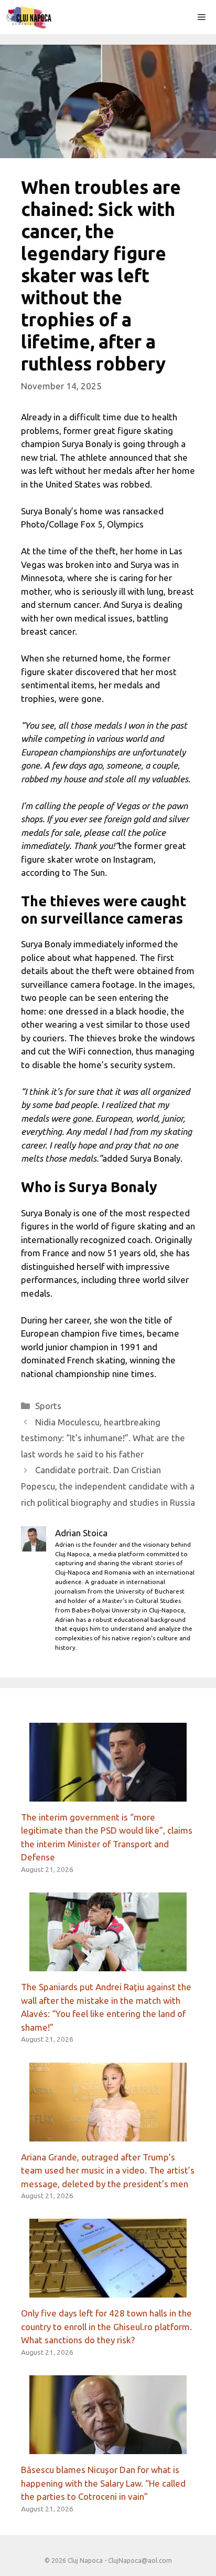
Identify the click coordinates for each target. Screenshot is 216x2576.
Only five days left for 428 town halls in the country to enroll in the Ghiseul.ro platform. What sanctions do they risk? (106, 2326)
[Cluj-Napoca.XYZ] (29, 17)
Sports (48, 1406)
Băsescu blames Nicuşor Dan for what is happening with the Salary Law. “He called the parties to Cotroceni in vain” (103, 2483)
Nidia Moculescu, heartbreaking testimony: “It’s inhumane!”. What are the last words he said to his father (103, 1438)
